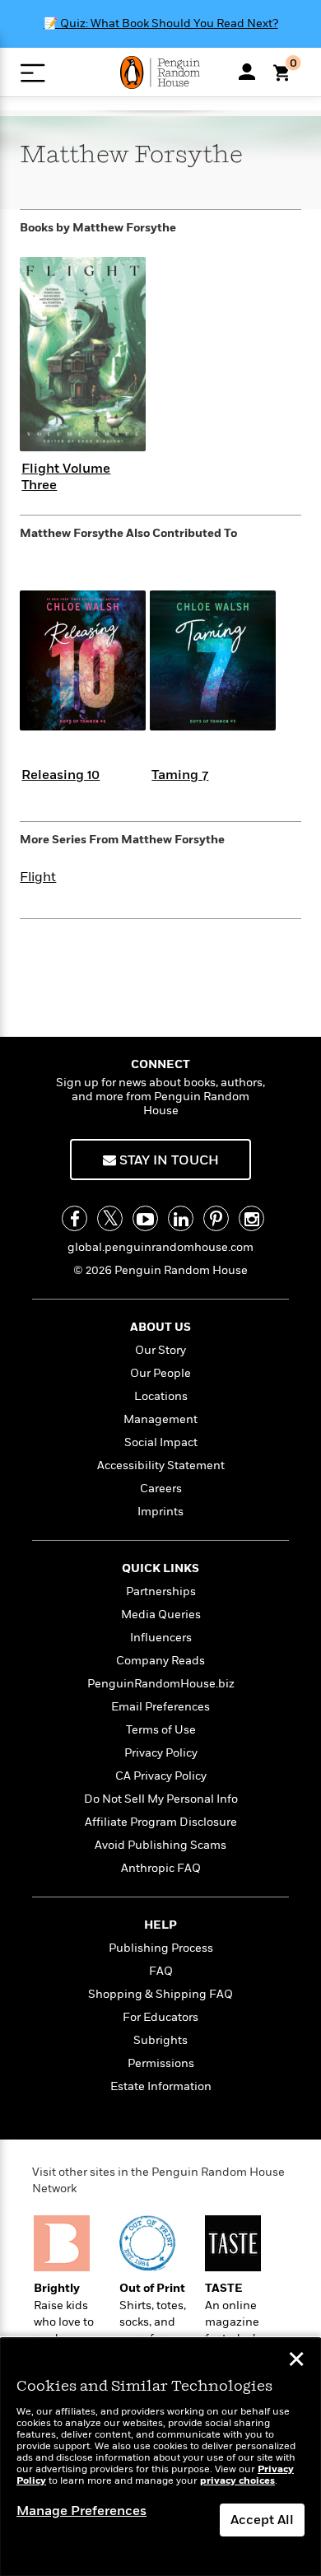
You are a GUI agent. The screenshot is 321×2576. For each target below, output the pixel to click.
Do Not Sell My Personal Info (161, 1799)
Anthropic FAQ (161, 1868)
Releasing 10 (60, 775)
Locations (161, 1396)
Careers (161, 1489)
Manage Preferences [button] (81, 2511)
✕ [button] (296, 2361)
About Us (160, 1327)
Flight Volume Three (66, 476)
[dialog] (160, 2457)
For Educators (160, 2017)
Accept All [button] (262, 2520)
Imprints (160, 1512)
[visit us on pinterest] (216, 1218)
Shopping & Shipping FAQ (160, 1994)
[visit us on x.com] (110, 1218)
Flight (38, 877)
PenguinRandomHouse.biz (161, 1684)
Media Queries (161, 1615)
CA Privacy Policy (161, 1776)
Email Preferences (160, 1707)
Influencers (161, 1638)
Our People (160, 1373)
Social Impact (161, 1442)
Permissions (161, 2063)
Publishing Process (161, 1948)
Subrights (160, 2040)
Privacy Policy (161, 1753)
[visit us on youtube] (145, 1218)
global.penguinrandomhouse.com (160, 1247)
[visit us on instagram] (251, 1218)
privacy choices (237, 2481)
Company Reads (160, 1661)
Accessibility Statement (161, 1465)
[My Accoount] (247, 72)
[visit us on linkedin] (181, 1218)
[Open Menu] (33, 73)
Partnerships (161, 1591)
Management (160, 1419)
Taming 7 (180, 775)
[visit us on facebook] (74, 1218)
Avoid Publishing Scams (160, 1845)
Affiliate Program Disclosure (161, 1822)
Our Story (160, 1350)
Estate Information (161, 2086)
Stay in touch (167, 1160)
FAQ (161, 1971)
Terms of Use (161, 1730)
